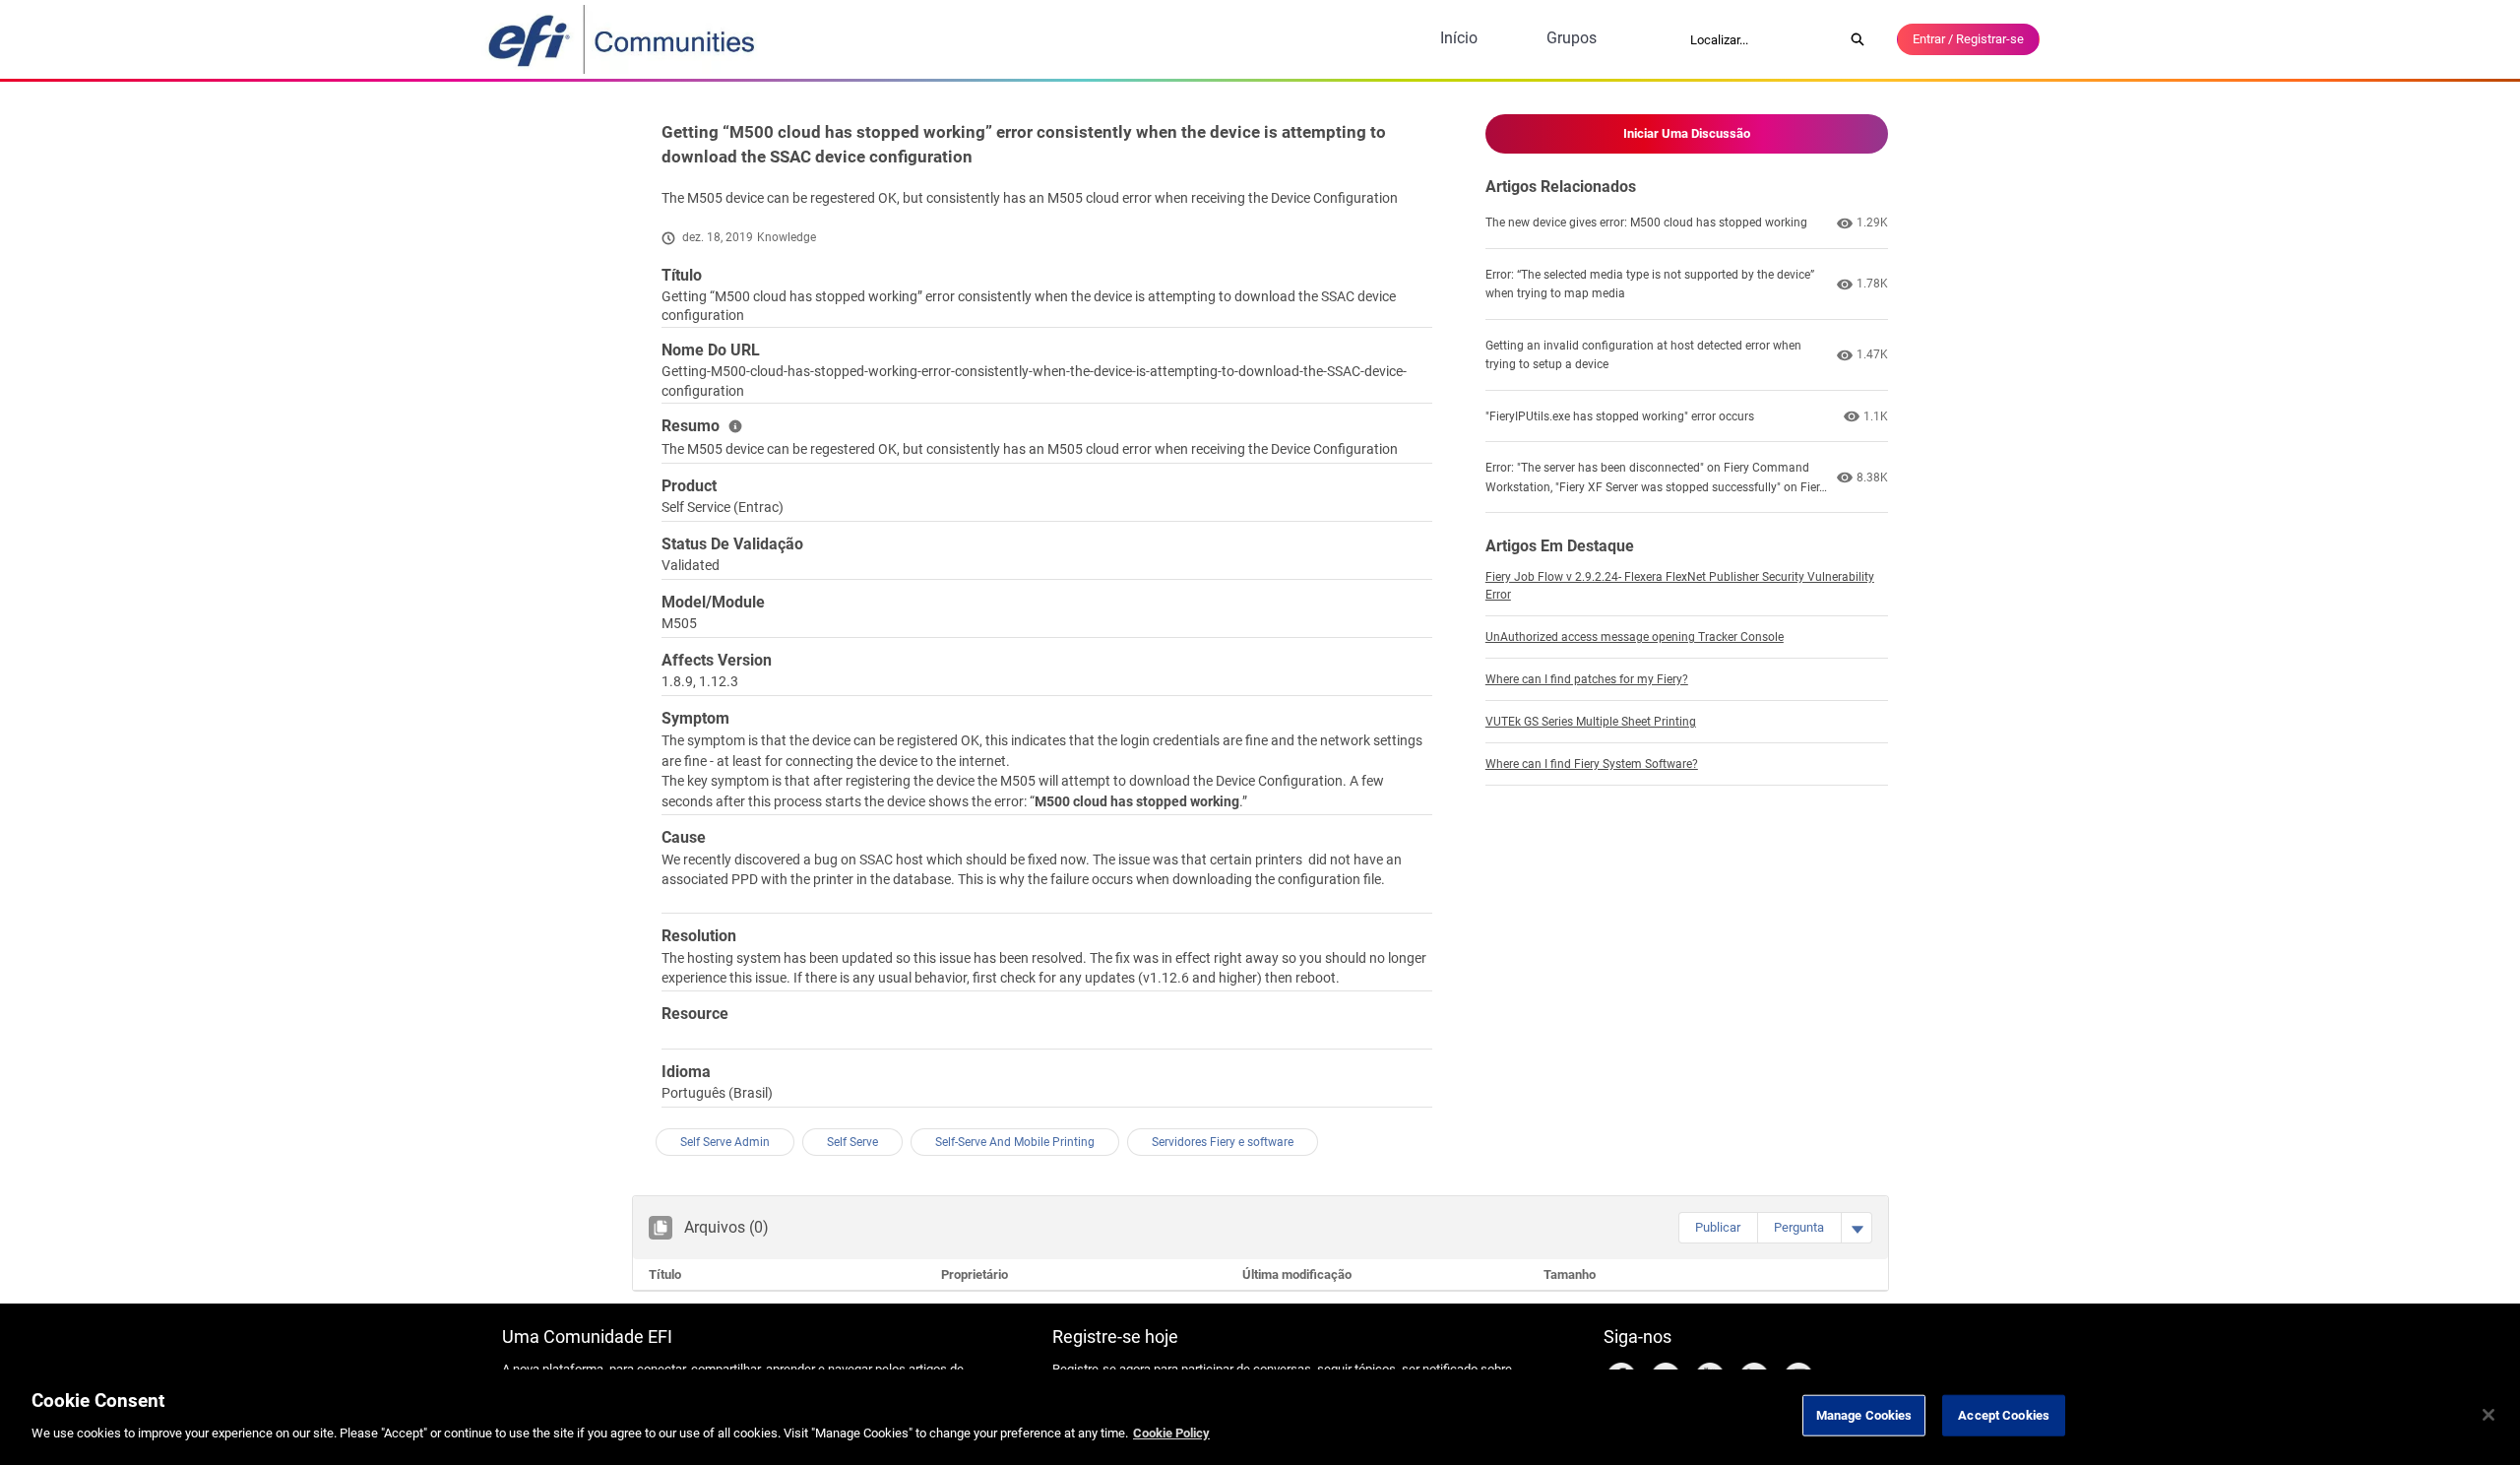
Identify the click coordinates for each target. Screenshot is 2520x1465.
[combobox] (1760, 39)
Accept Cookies (2004, 1415)
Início (1459, 38)
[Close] (2488, 1415)
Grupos (1572, 38)
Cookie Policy (1171, 1432)
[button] (1718, 1228)
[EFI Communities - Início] (623, 39)
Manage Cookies (1864, 1415)
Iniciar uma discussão (1687, 133)
